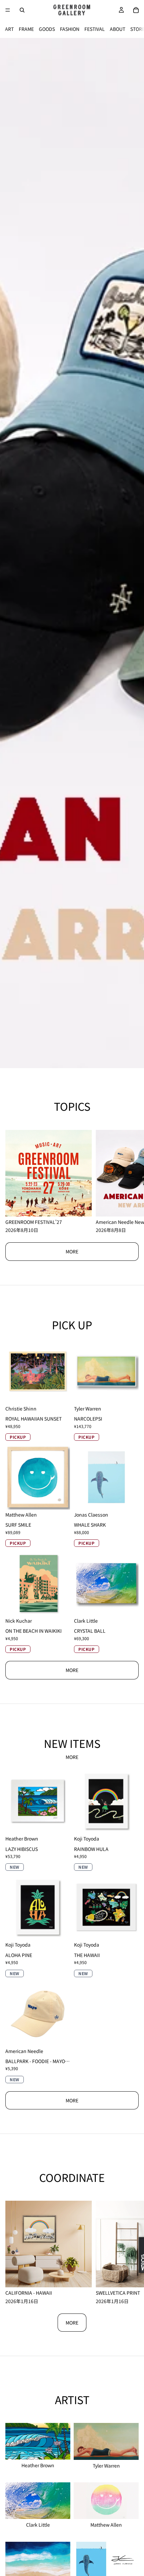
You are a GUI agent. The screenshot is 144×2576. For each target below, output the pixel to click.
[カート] (136, 10)
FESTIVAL (95, 29)
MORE (72, 1251)
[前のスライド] (11, 553)
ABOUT (118, 29)
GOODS (47, 29)
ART (9, 29)
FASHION (70, 29)
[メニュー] (8, 10)
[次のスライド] (133, 553)
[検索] (22, 10)
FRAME (26, 29)
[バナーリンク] (72, 553)
